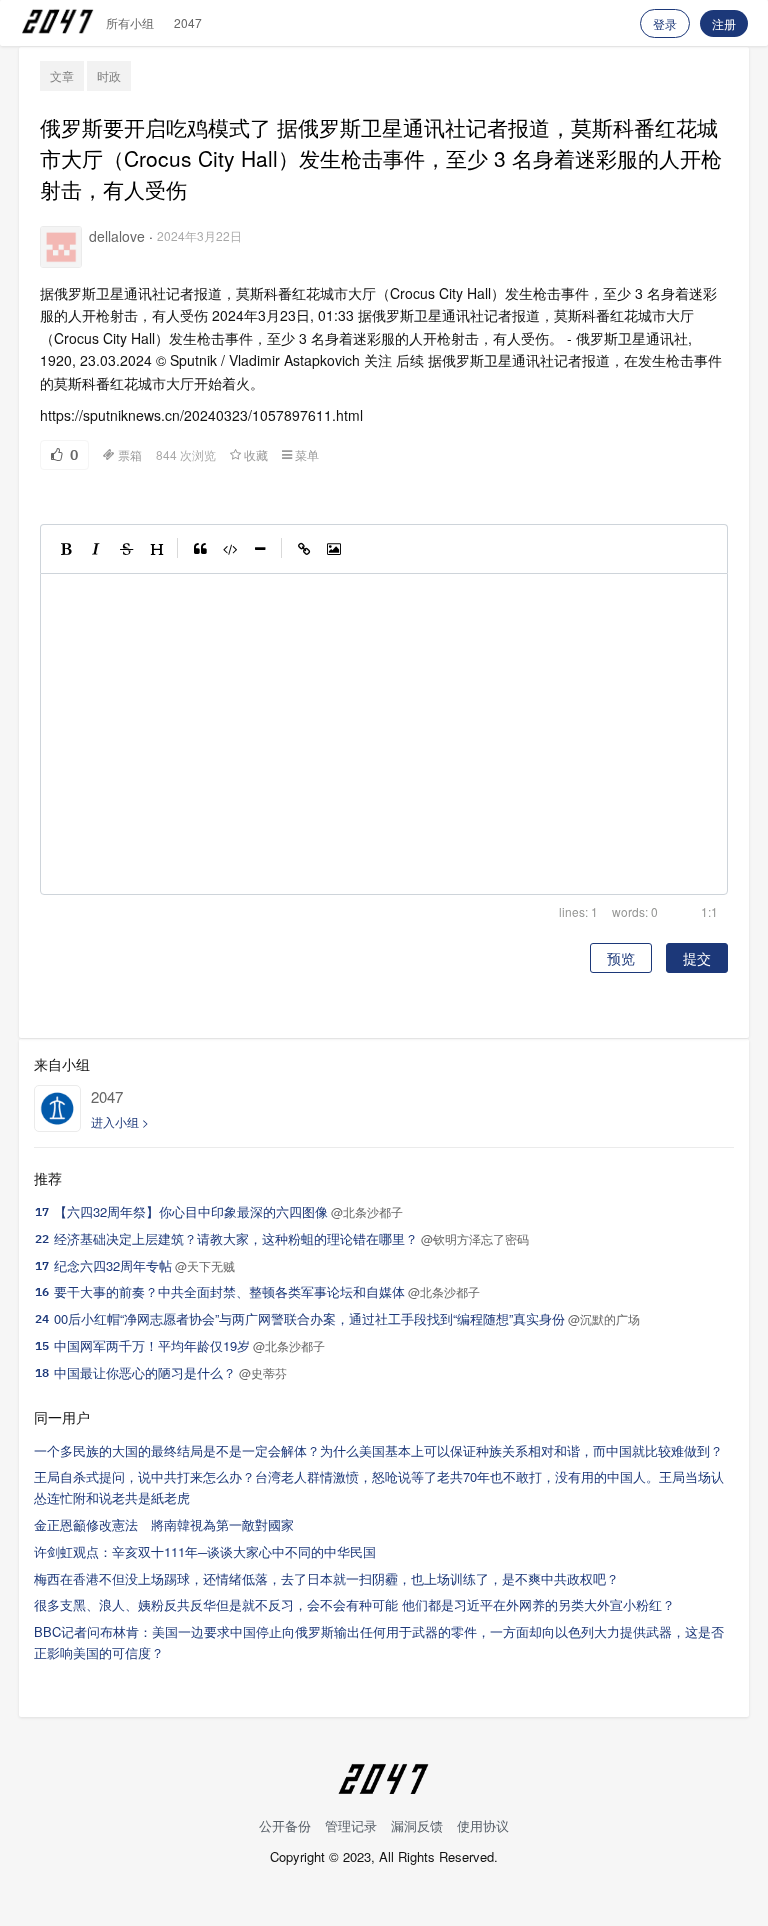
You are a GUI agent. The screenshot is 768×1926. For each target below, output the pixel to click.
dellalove (117, 236)
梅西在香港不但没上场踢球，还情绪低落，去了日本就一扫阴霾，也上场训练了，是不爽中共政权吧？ (326, 1578)
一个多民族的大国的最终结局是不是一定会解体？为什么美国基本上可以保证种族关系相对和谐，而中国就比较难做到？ (378, 1450)
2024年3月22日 (199, 235)
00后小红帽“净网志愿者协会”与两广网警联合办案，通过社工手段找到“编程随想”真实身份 (309, 1318)
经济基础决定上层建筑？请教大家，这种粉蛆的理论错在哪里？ (236, 1238)
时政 (109, 75)
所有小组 (130, 22)
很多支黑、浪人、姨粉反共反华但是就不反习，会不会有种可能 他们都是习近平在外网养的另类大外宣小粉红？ (354, 1604)
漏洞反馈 (417, 1825)
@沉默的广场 (604, 1318)
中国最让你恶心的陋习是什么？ (145, 1372)
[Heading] (156, 549)
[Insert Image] (334, 549)
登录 (665, 23)
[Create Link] (304, 549)
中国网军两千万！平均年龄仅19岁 (152, 1345)
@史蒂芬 (263, 1372)
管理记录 (351, 1825)
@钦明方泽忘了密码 (475, 1238)
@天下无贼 (205, 1265)
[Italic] (96, 549)
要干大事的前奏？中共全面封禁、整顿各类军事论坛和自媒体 (229, 1291)
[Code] (230, 549)
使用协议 (483, 1825)
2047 (188, 22)
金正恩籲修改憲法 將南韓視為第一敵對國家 (164, 1524)
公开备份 (285, 1825)
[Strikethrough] (126, 549)
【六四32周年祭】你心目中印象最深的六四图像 (191, 1211)
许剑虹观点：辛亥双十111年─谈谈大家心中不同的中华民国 (205, 1551)
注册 (724, 23)
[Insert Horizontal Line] (260, 549)
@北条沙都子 (367, 1211)
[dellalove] (61, 247)
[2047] (57, 1108)
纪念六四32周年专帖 (113, 1265)
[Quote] (200, 549)
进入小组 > (120, 1121)
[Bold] (66, 549)
